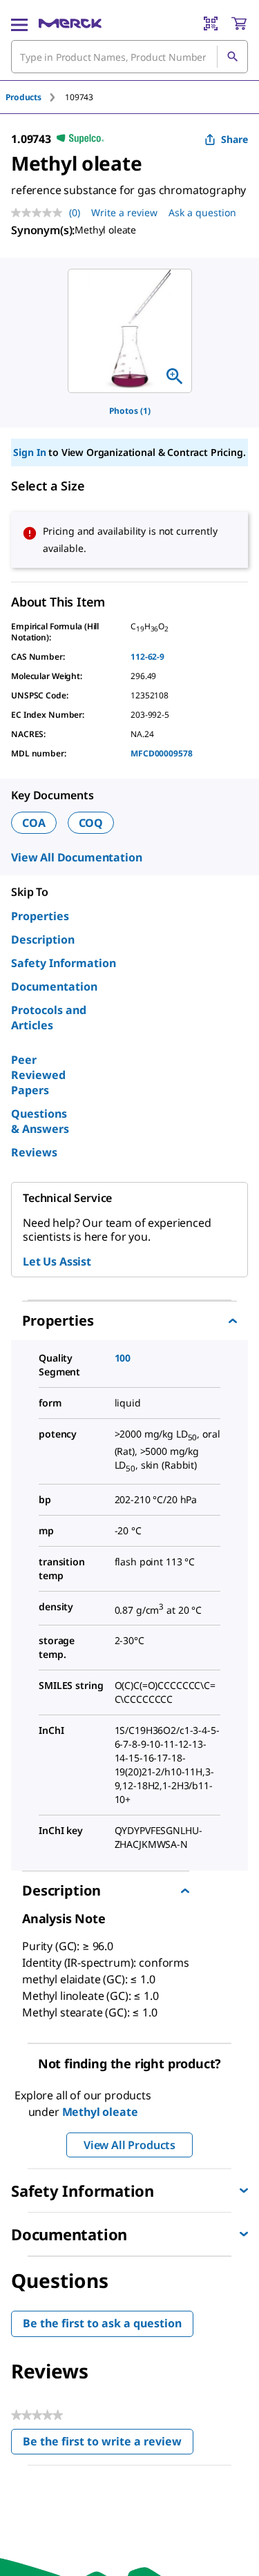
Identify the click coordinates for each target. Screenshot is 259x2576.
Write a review (124, 212)
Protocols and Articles (49, 1018)
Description (43, 939)
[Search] (232, 57)
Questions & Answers (40, 1121)
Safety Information (64, 963)
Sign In (29, 452)
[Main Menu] (19, 23)
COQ (91, 823)
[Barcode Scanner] (211, 23)
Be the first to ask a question (102, 2323)
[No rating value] (40, 213)
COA (34, 823)
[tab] (35, 97)
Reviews (34, 1152)
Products (23, 97)
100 (123, 1358)
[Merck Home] (70, 23)
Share (234, 139)
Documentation (54, 986)
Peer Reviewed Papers (38, 1075)
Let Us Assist (57, 1261)
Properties (40, 916)
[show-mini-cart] (239, 23)
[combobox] (129, 57)
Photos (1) (130, 411)
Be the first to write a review (108, 2444)
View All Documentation (76, 857)
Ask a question (202, 212)
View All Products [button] (129, 2145)
